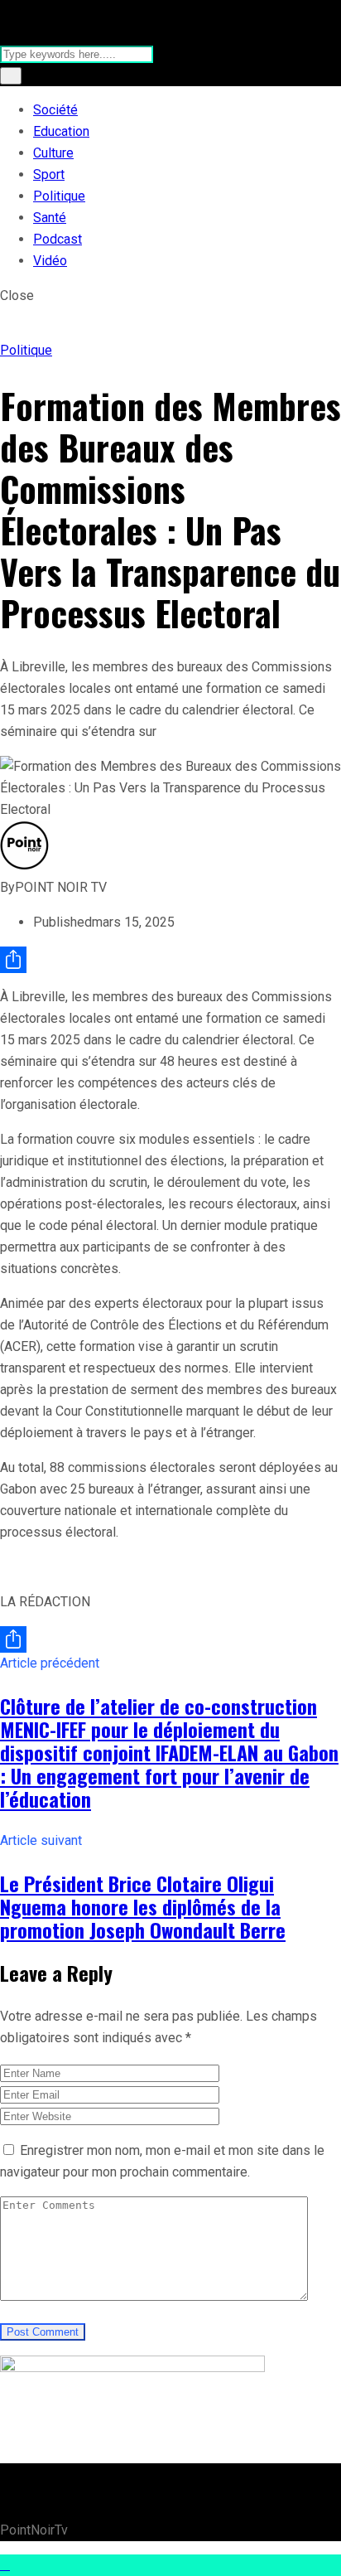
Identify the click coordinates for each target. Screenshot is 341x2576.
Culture (53, 153)
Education (61, 131)
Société (55, 110)
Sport (49, 174)
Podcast (58, 239)
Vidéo (50, 261)
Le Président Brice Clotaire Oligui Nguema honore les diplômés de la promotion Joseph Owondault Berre (143, 1906)
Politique (59, 196)
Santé (50, 218)
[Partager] (170, 960)
